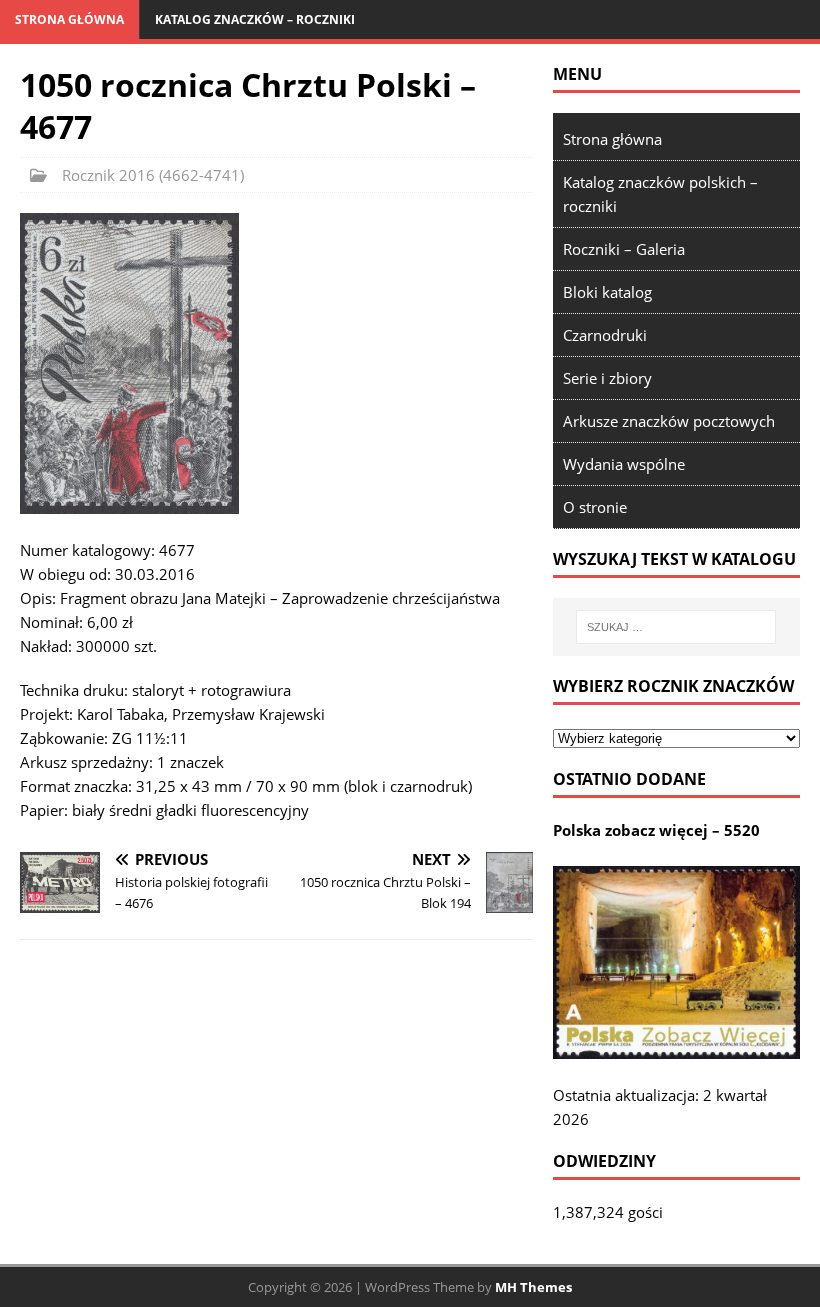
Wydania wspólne (624, 464)
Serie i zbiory (607, 378)
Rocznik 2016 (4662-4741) (153, 175)
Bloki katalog (607, 292)
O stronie (595, 507)
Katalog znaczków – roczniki (255, 19)
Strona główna (69, 19)
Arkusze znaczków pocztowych (669, 421)
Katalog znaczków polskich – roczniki (660, 194)
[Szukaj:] (676, 627)
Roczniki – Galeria (624, 249)
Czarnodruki (605, 335)
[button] (129, 363)
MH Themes (533, 1287)
